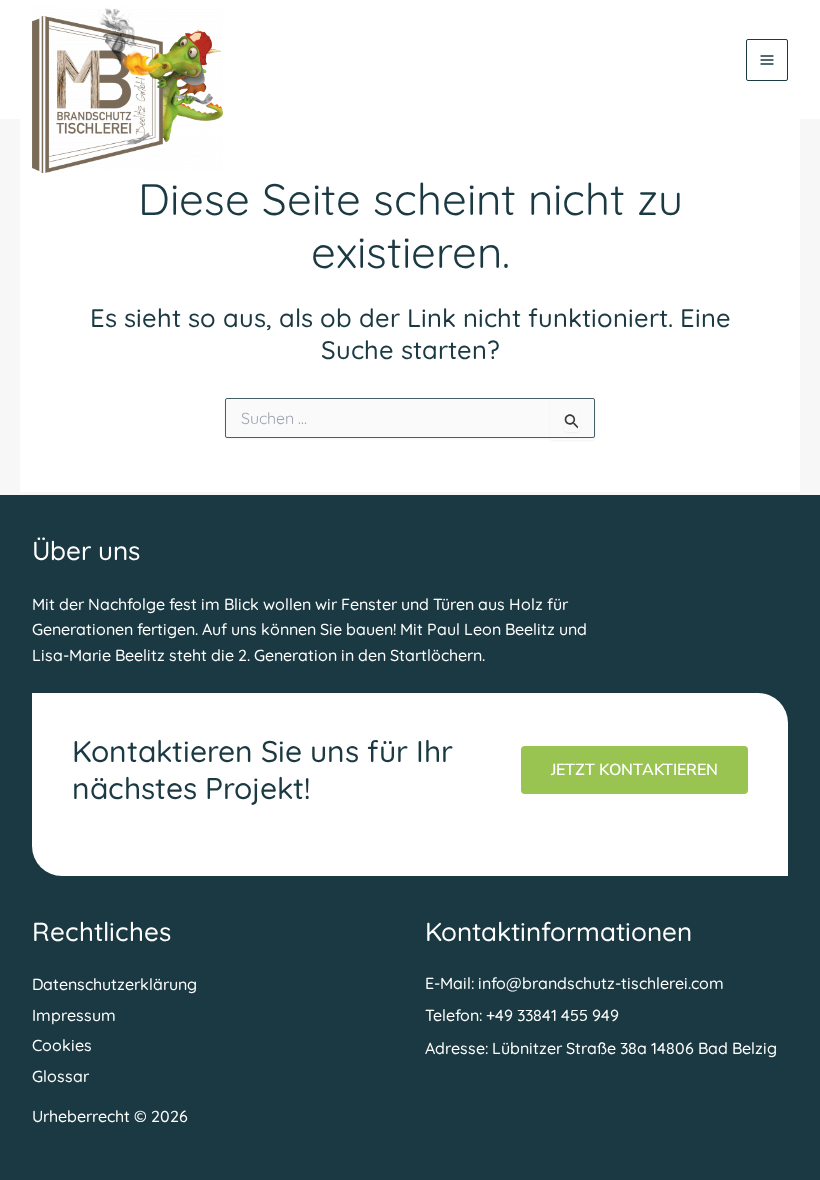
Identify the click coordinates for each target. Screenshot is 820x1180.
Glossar (60, 1076)
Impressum (74, 1015)
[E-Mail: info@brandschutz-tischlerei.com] (574, 983)
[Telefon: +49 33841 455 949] (522, 1015)
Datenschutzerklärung (114, 984)
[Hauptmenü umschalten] (767, 60)
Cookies (62, 1045)
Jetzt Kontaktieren (634, 770)
